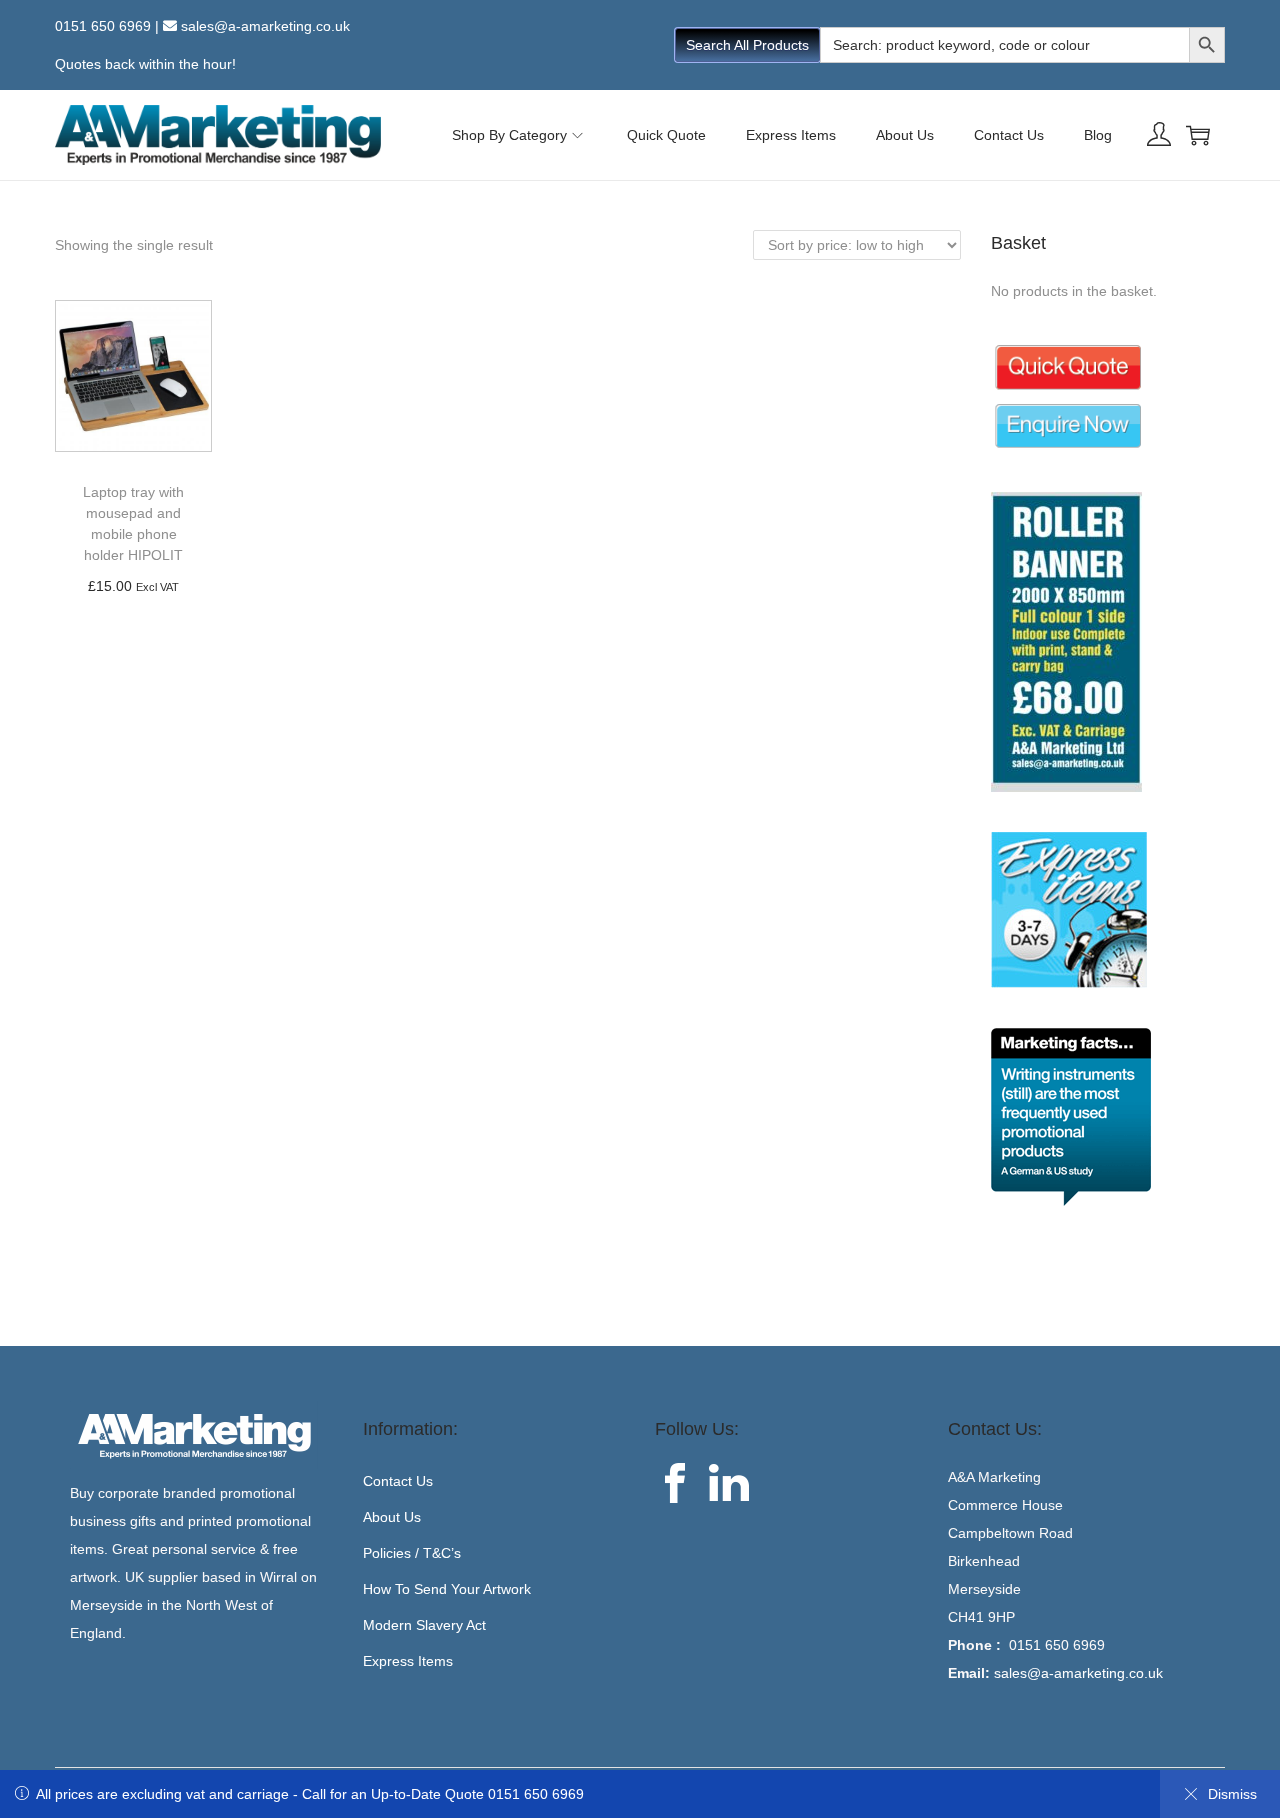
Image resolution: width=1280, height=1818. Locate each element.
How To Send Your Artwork (447, 1589)
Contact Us (398, 1481)
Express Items (408, 1661)
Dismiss (1232, 1794)
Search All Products (747, 45)
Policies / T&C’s (412, 1553)
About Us (392, 1517)
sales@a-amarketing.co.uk (265, 26)
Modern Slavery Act (424, 1625)
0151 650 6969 (103, 26)
